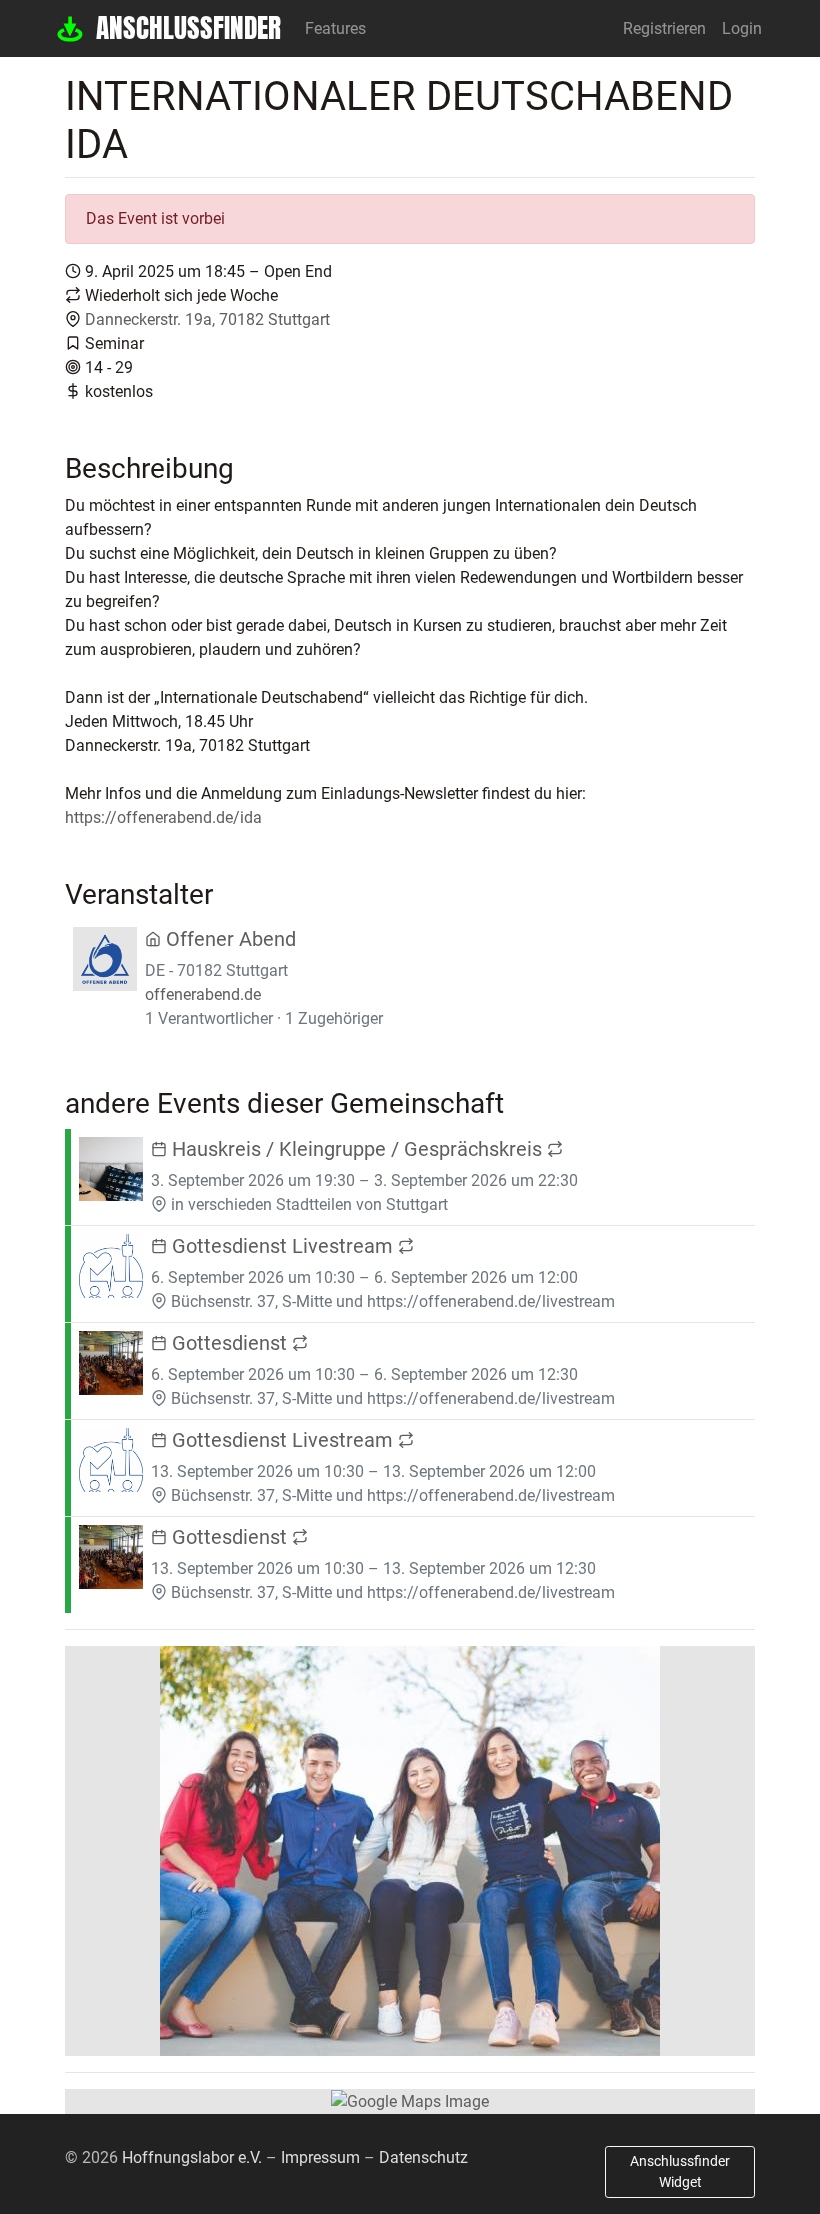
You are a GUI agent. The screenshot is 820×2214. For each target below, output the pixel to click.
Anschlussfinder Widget (680, 2171)
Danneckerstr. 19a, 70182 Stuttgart (207, 319)
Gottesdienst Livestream (282, 1246)
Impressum (320, 2157)
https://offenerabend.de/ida (163, 817)
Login (742, 28)
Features (335, 28)
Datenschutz (423, 2157)
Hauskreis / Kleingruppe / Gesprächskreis (357, 1149)
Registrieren (664, 28)
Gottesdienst (229, 1343)
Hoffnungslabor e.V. (192, 2157)
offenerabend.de (203, 994)
